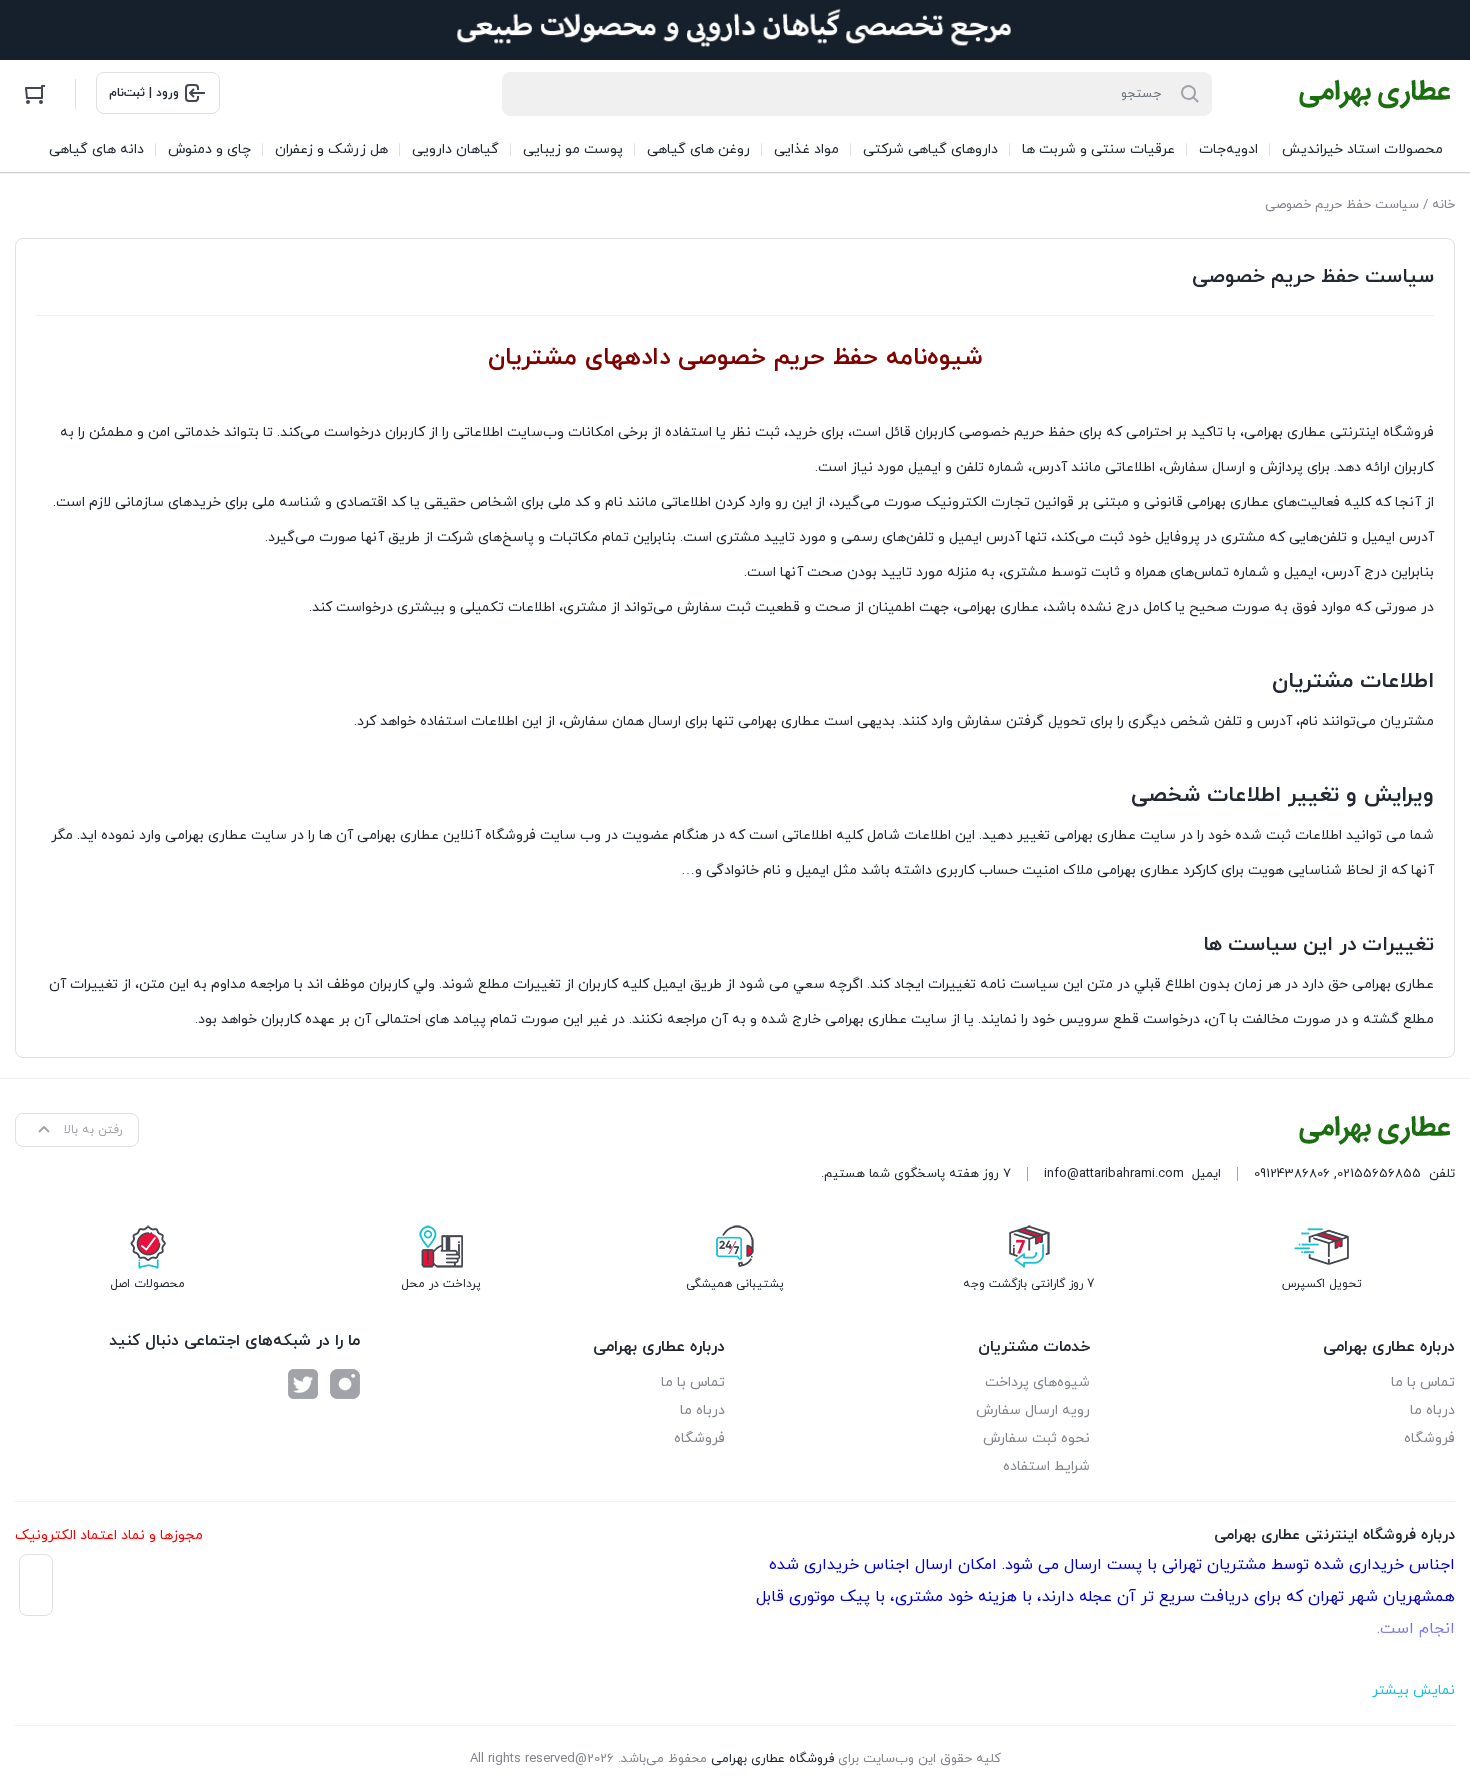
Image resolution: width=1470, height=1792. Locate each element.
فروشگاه (1429, 1438)
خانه (1443, 205)
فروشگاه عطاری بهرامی (772, 1759)
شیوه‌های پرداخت (1037, 1382)
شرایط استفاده (1046, 1466)
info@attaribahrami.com (1114, 1174)
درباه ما (1432, 1410)
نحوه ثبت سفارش (1036, 1438)
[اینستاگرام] (345, 1384)
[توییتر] (303, 1384)
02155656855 (1379, 1174)
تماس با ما (1423, 1382)
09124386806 (1292, 1174)
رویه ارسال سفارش (1033, 1410)
